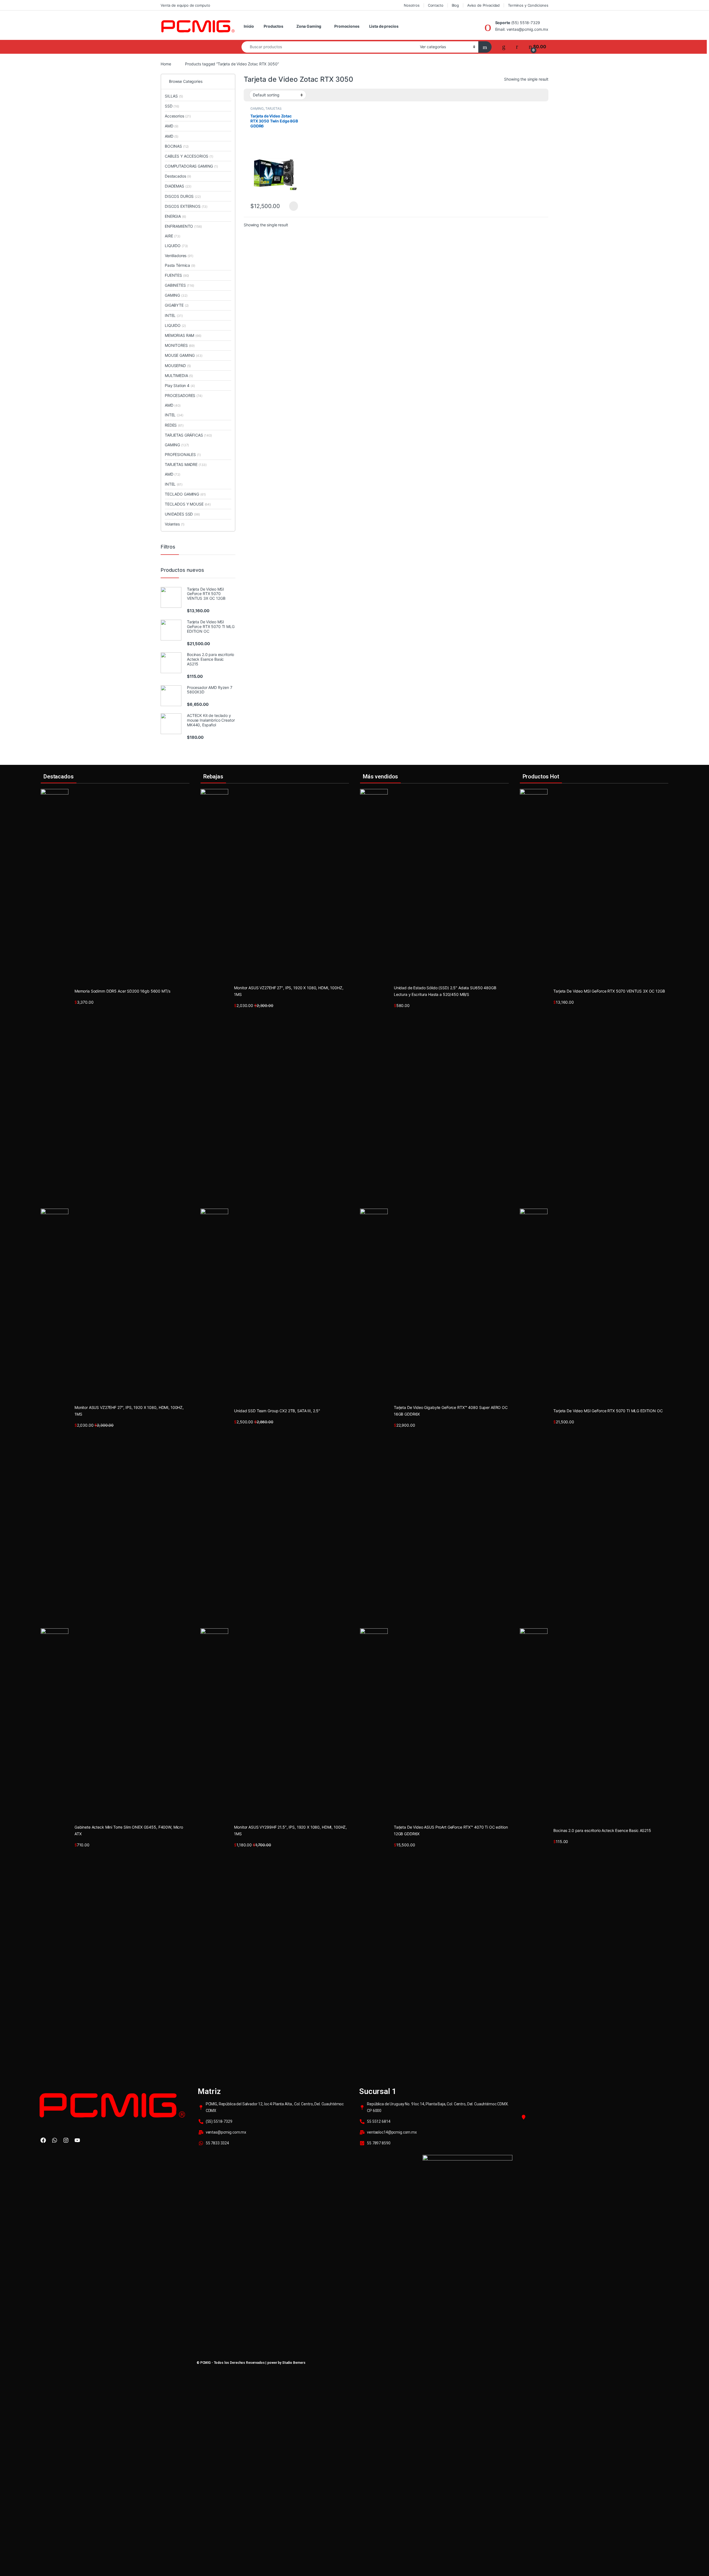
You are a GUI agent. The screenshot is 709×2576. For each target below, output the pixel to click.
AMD (172, 126)
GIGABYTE (177, 305)
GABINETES (179, 285)
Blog (455, 5)
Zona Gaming (309, 26)
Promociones (347, 26)
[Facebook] (43, 2140)
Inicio (249, 26)
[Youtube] (77, 2140)
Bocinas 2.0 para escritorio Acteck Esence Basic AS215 (602, 1830)
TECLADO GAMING (185, 494)
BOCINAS (177, 146)
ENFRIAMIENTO (183, 226)
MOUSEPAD (178, 366)
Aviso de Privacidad (483, 5)
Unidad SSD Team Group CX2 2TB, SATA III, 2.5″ (277, 1411)
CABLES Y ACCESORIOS (189, 156)
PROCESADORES (184, 395)
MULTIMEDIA (179, 375)
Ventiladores (179, 256)
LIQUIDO (176, 246)
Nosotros (412, 5)
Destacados (178, 176)
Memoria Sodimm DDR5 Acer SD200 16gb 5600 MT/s (122, 991)
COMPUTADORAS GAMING (191, 166)
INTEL (174, 315)
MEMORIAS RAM (183, 335)
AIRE (173, 236)
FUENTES (177, 275)
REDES (174, 425)
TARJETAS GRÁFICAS (266, 110)
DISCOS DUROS (183, 196)
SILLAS (174, 96)
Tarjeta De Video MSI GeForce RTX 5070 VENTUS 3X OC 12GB (609, 991)
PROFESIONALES (183, 454)
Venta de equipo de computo (185, 5)
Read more (293, 206)
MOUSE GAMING (184, 355)
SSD (172, 106)
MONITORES (180, 345)
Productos (273, 26)
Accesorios (178, 116)
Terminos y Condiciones (528, 5)
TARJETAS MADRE (186, 464)
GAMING (257, 108)
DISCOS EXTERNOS (186, 206)
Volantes (175, 524)
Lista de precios (384, 26)
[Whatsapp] (55, 2140)
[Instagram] (66, 2140)
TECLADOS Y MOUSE (188, 504)
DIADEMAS (178, 186)
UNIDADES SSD (182, 514)
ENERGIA (175, 216)
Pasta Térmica (180, 265)
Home (166, 64)
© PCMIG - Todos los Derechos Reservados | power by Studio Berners (251, 2363)
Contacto (436, 5)
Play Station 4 (180, 385)
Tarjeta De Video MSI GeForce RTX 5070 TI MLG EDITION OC (608, 1411)
